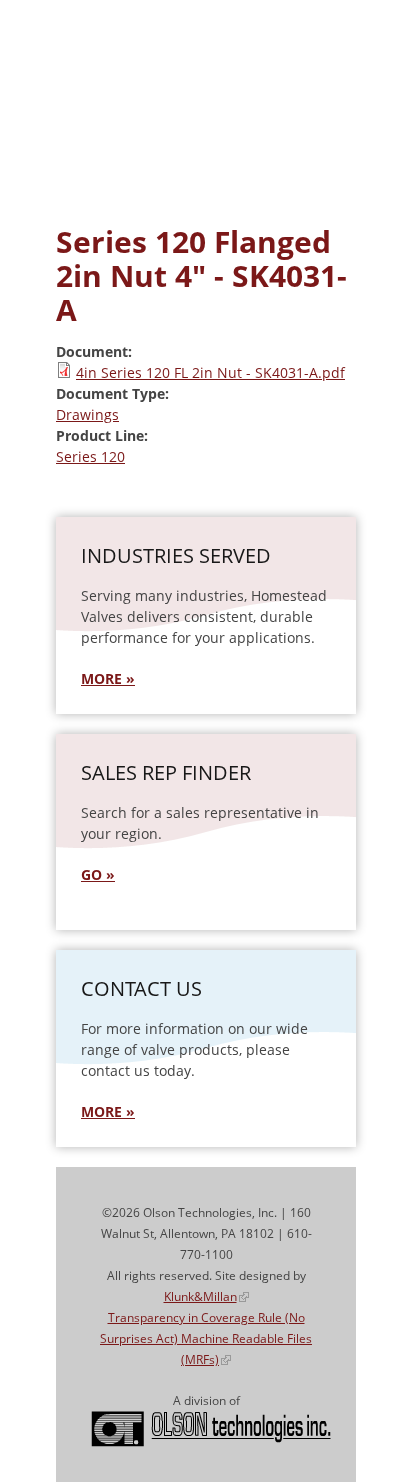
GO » (98, 874)
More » (108, 1111)
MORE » (108, 678)
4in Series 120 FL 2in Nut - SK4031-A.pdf (210, 372)
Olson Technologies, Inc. (211, 1429)
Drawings (87, 414)
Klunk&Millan (206, 1296)
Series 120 (90, 456)
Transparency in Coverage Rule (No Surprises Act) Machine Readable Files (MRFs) (206, 1338)
